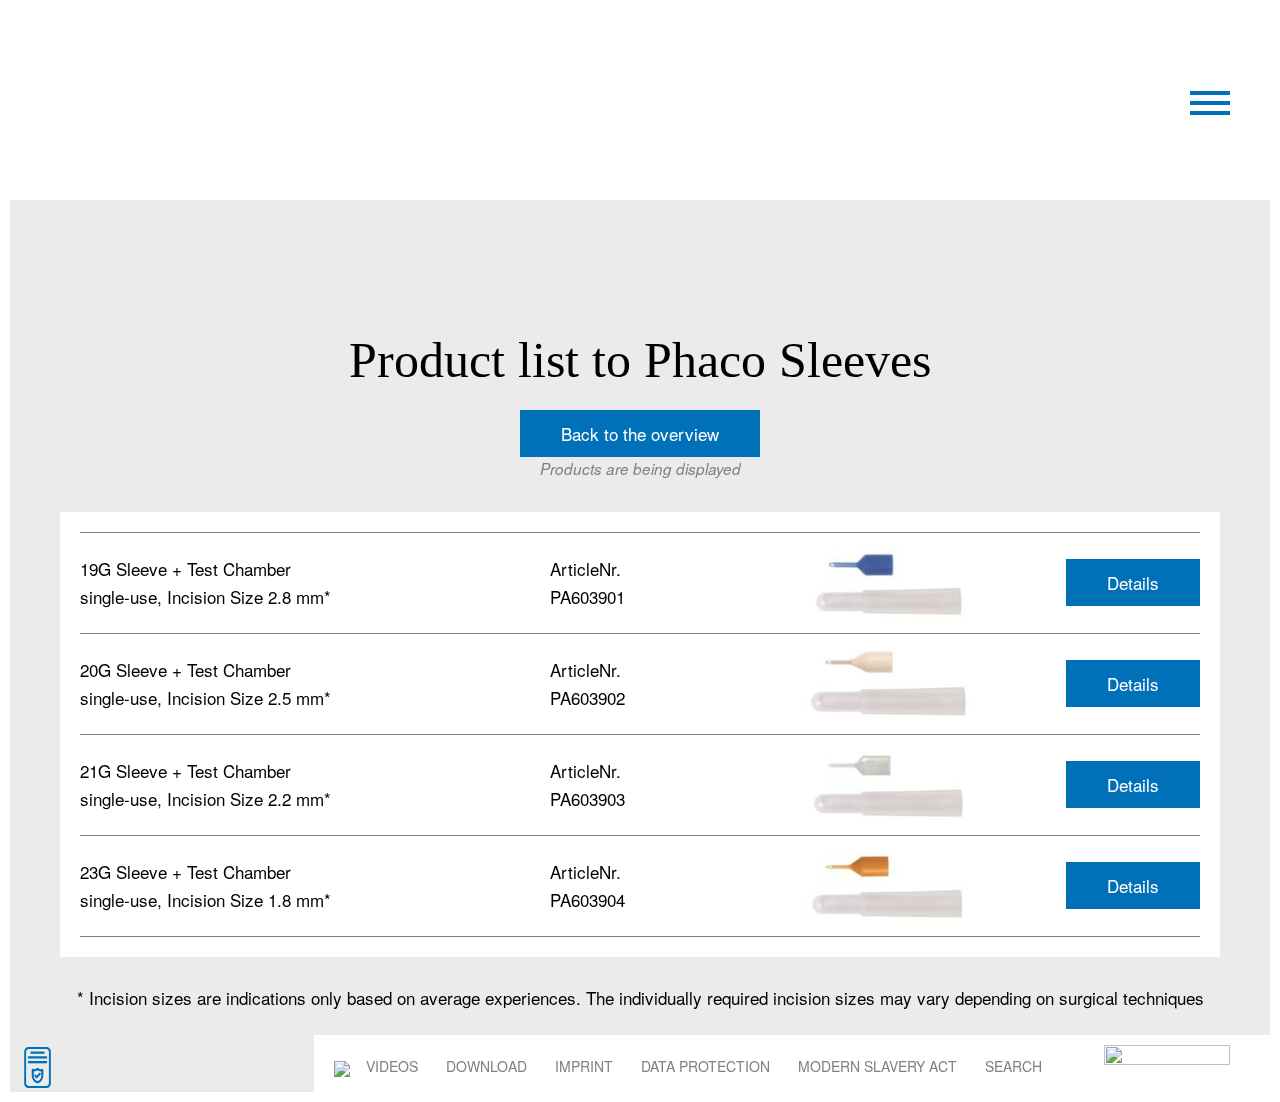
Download (486, 1066)
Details (1133, 582)
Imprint (584, 1066)
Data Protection (705, 1066)
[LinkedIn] (342, 1066)
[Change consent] (37, 1067)
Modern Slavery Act (877, 1066)
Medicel (247, 53)
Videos (392, 1066)
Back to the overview (640, 433)
